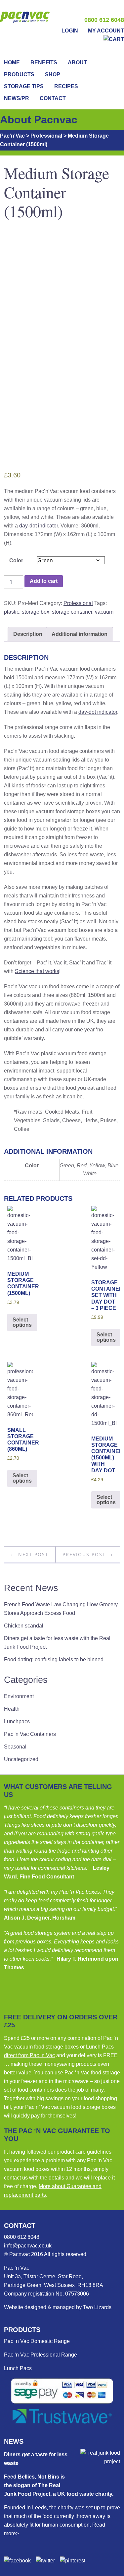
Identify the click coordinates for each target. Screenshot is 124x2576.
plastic (12, 612)
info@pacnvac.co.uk (28, 2246)
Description (28, 634)
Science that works (37, 971)
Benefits (44, 62)
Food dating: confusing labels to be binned (54, 1659)
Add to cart (44, 581)
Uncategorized (21, 1759)
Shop (53, 74)
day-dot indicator (39, 526)
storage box (36, 612)
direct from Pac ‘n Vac (29, 2055)
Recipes (66, 86)
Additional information (80, 634)
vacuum (104, 612)
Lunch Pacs (18, 2368)
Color (16, 560)
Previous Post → (88, 1554)
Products (19, 74)
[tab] (28, 634)
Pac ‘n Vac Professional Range (41, 2355)
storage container (72, 612)
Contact (53, 98)
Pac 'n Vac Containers (30, 1734)
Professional (78, 603)
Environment (19, 1696)
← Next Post (30, 1554)
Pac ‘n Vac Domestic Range (37, 2341)
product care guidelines (84, 2152)
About (77, 62)
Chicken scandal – (26, 1626)
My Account (106, 31)
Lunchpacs (17, 1721)
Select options (22, 1322)
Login (70, 31)
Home (12, 62)
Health (12, 1709)
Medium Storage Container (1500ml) (57, 192)
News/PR (17, 98)
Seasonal (15, 1747)
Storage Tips (24, 86)
